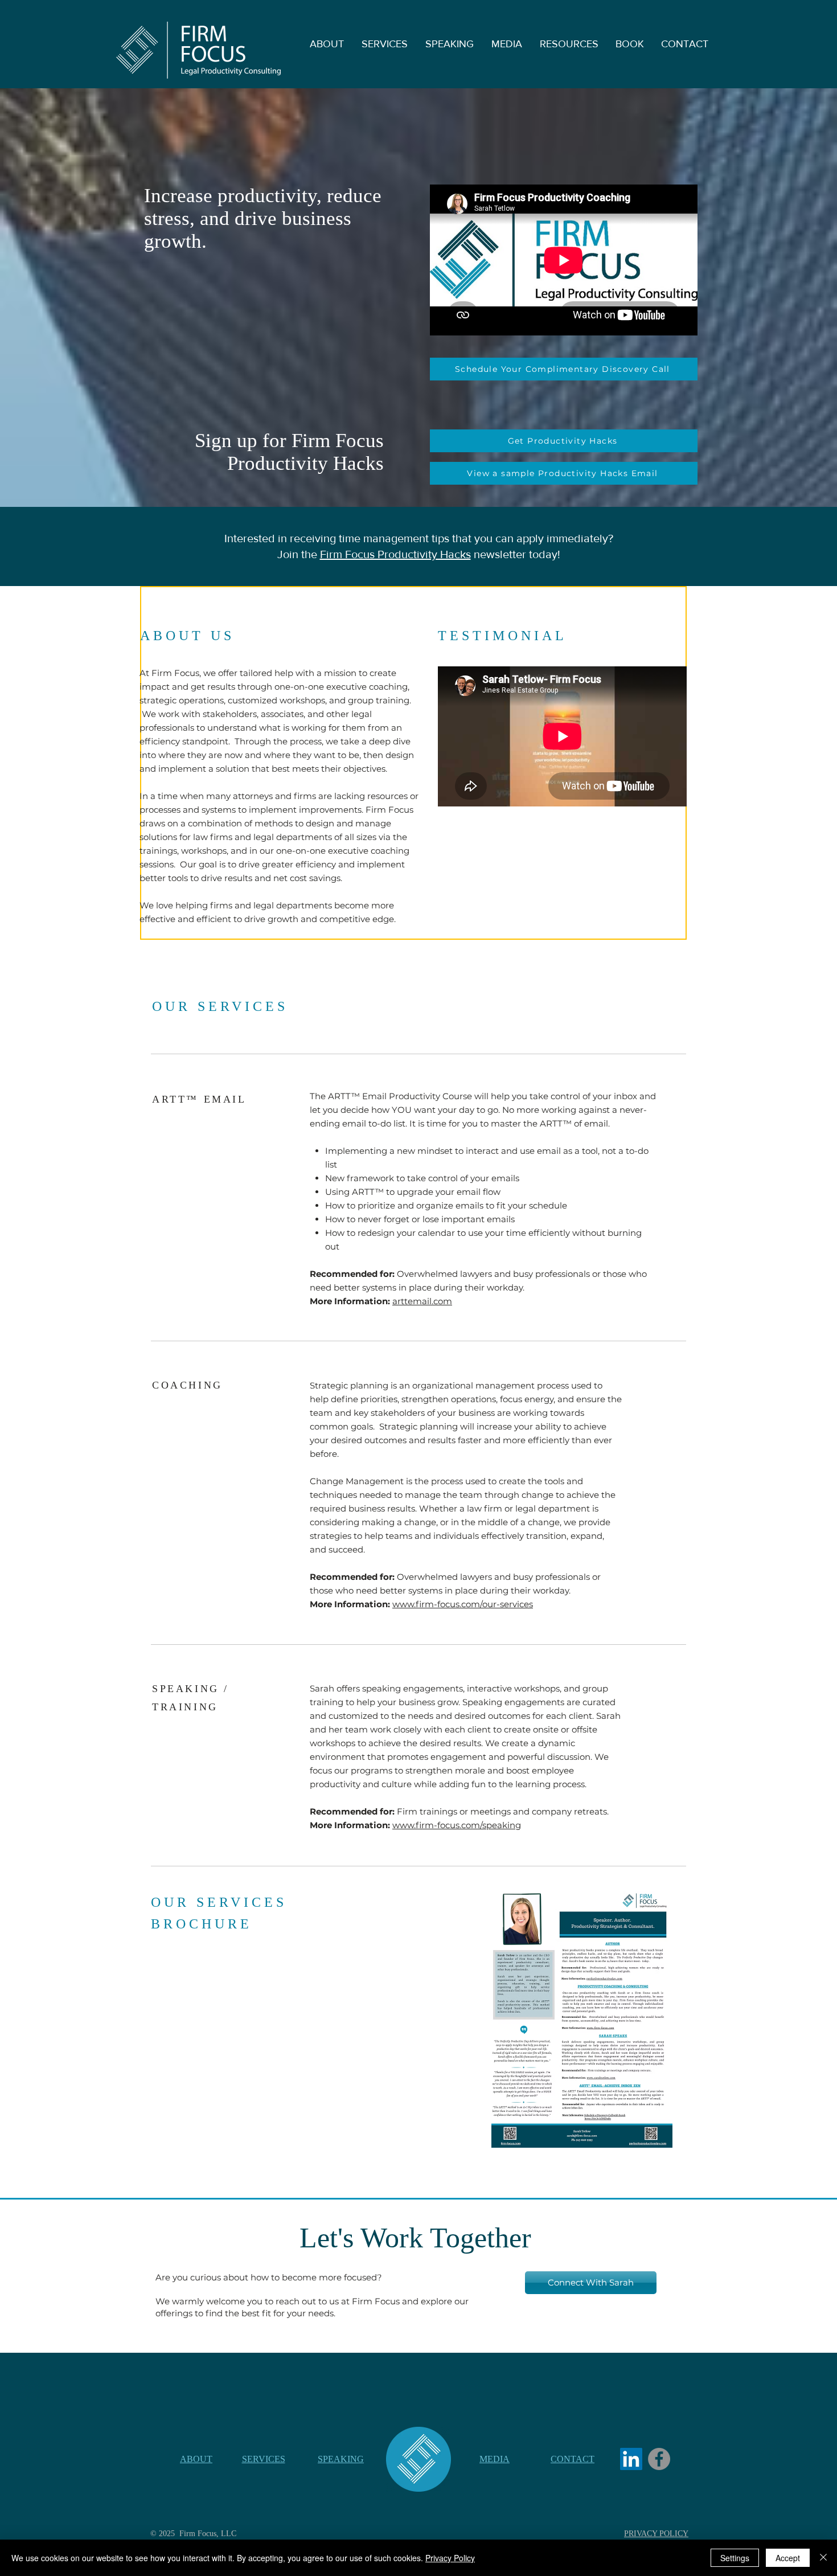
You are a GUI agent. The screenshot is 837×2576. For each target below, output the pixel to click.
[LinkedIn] (631, 2459)
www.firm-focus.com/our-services (463, 1604)
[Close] (823, 2558)
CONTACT (573, 2459)
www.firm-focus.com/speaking (457, 1825)
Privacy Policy (450, 2558)
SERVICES (264, 2459)
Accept (788, 2558)
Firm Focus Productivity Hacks (395, 554)
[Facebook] (659, 2459)
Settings (735, 2558)
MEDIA (495, 2459)
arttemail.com (422, 1301)
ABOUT (196, 2459)
